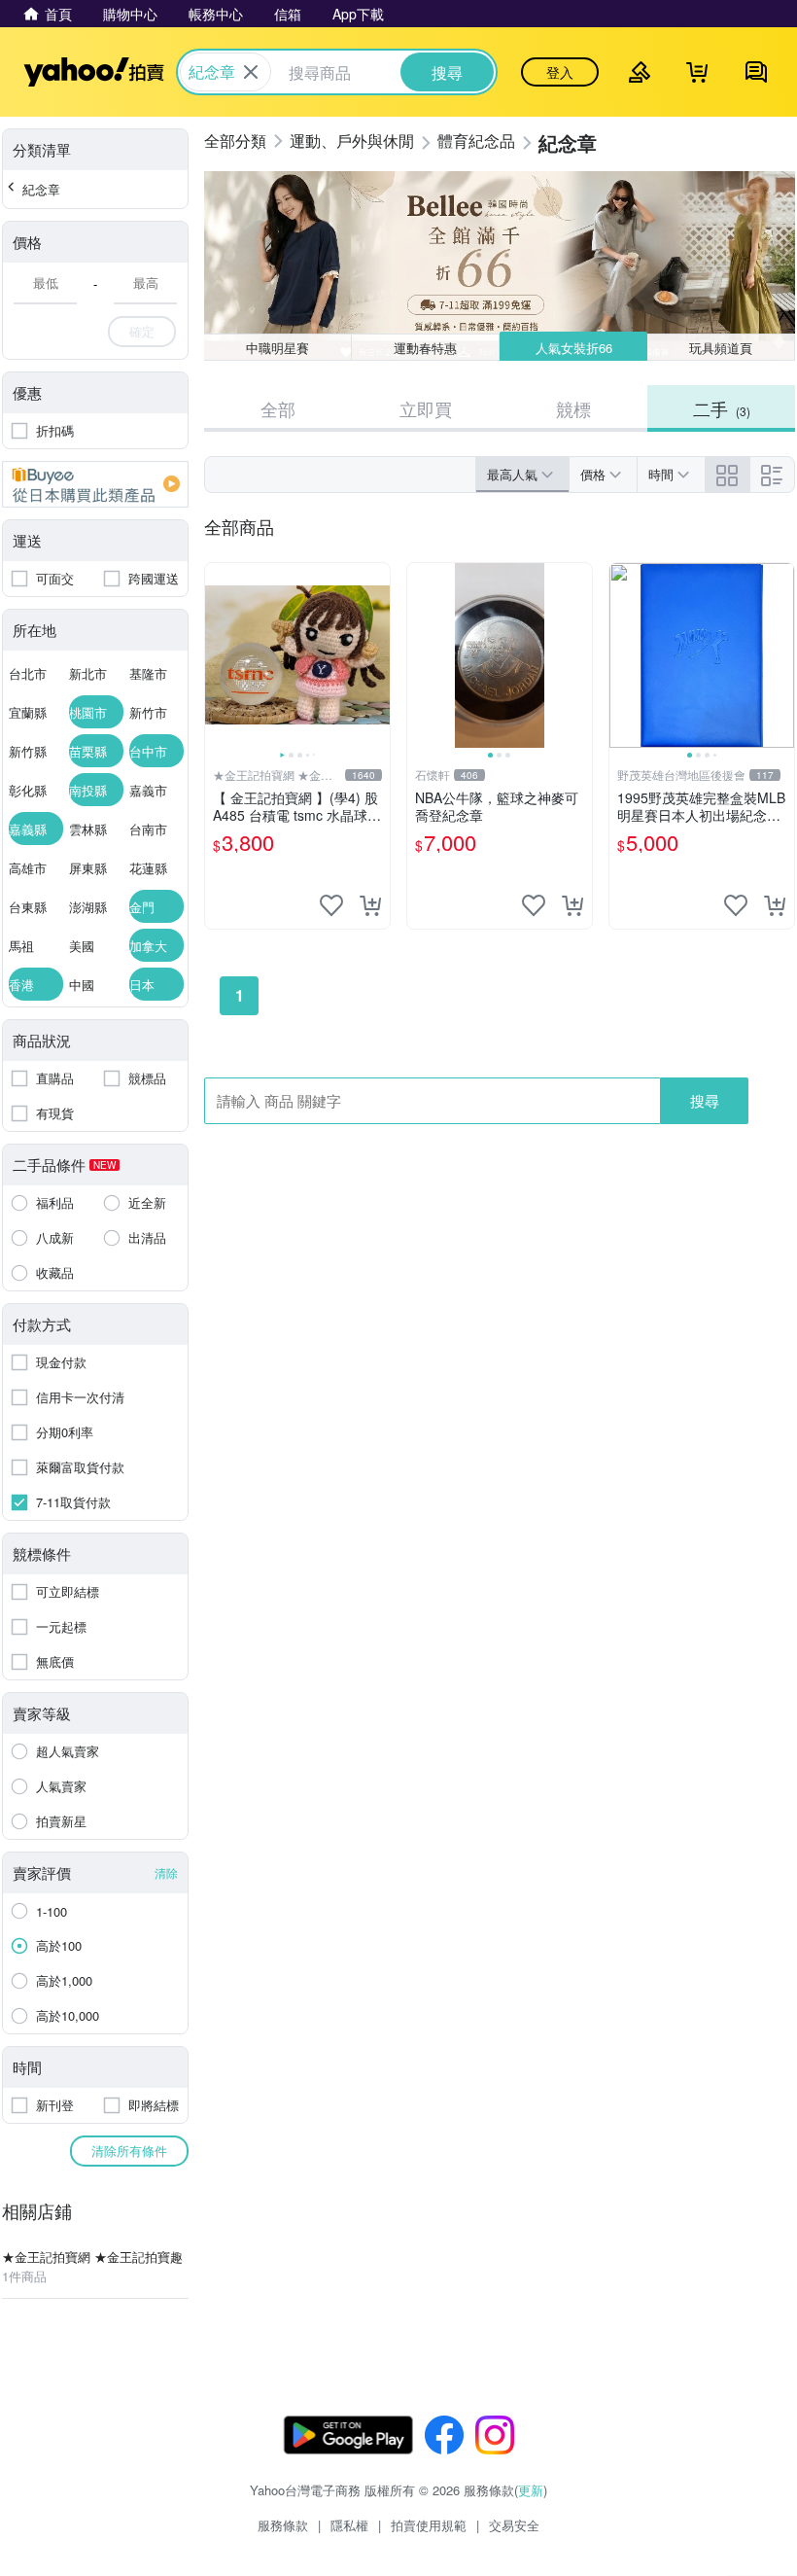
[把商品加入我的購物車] (370, 905)
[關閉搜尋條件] (251, 72)
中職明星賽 (277, 348)
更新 (531, 2490)
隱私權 (349, 2525)
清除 (166, 1872)
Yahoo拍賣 (94, 72)
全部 (278, 408)
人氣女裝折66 (574, 348)
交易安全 (514, 2525)
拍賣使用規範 (429, 2525)
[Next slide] (377, 655)
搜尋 (705, 1100)
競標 (573, 408)
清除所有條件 (129, 2151)
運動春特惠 (425, 348)
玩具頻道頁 (721, 348)
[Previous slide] (218, 655)
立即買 (426, 408)
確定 (142, 331)
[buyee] (95, 484)
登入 (560, 72)
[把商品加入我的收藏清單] (331, 905)
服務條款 (283, 2525)
